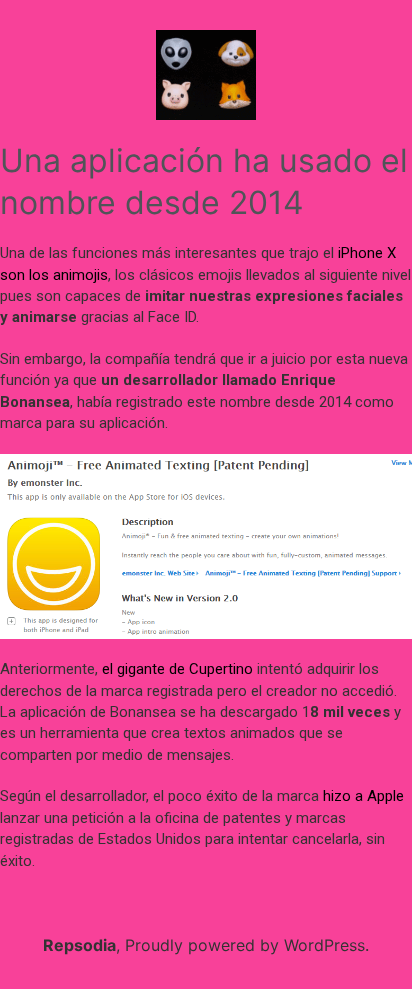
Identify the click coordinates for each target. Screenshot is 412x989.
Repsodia (79, 945)
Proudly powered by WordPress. (247, 945)
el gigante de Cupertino (177, 669)
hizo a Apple (363, 796)
